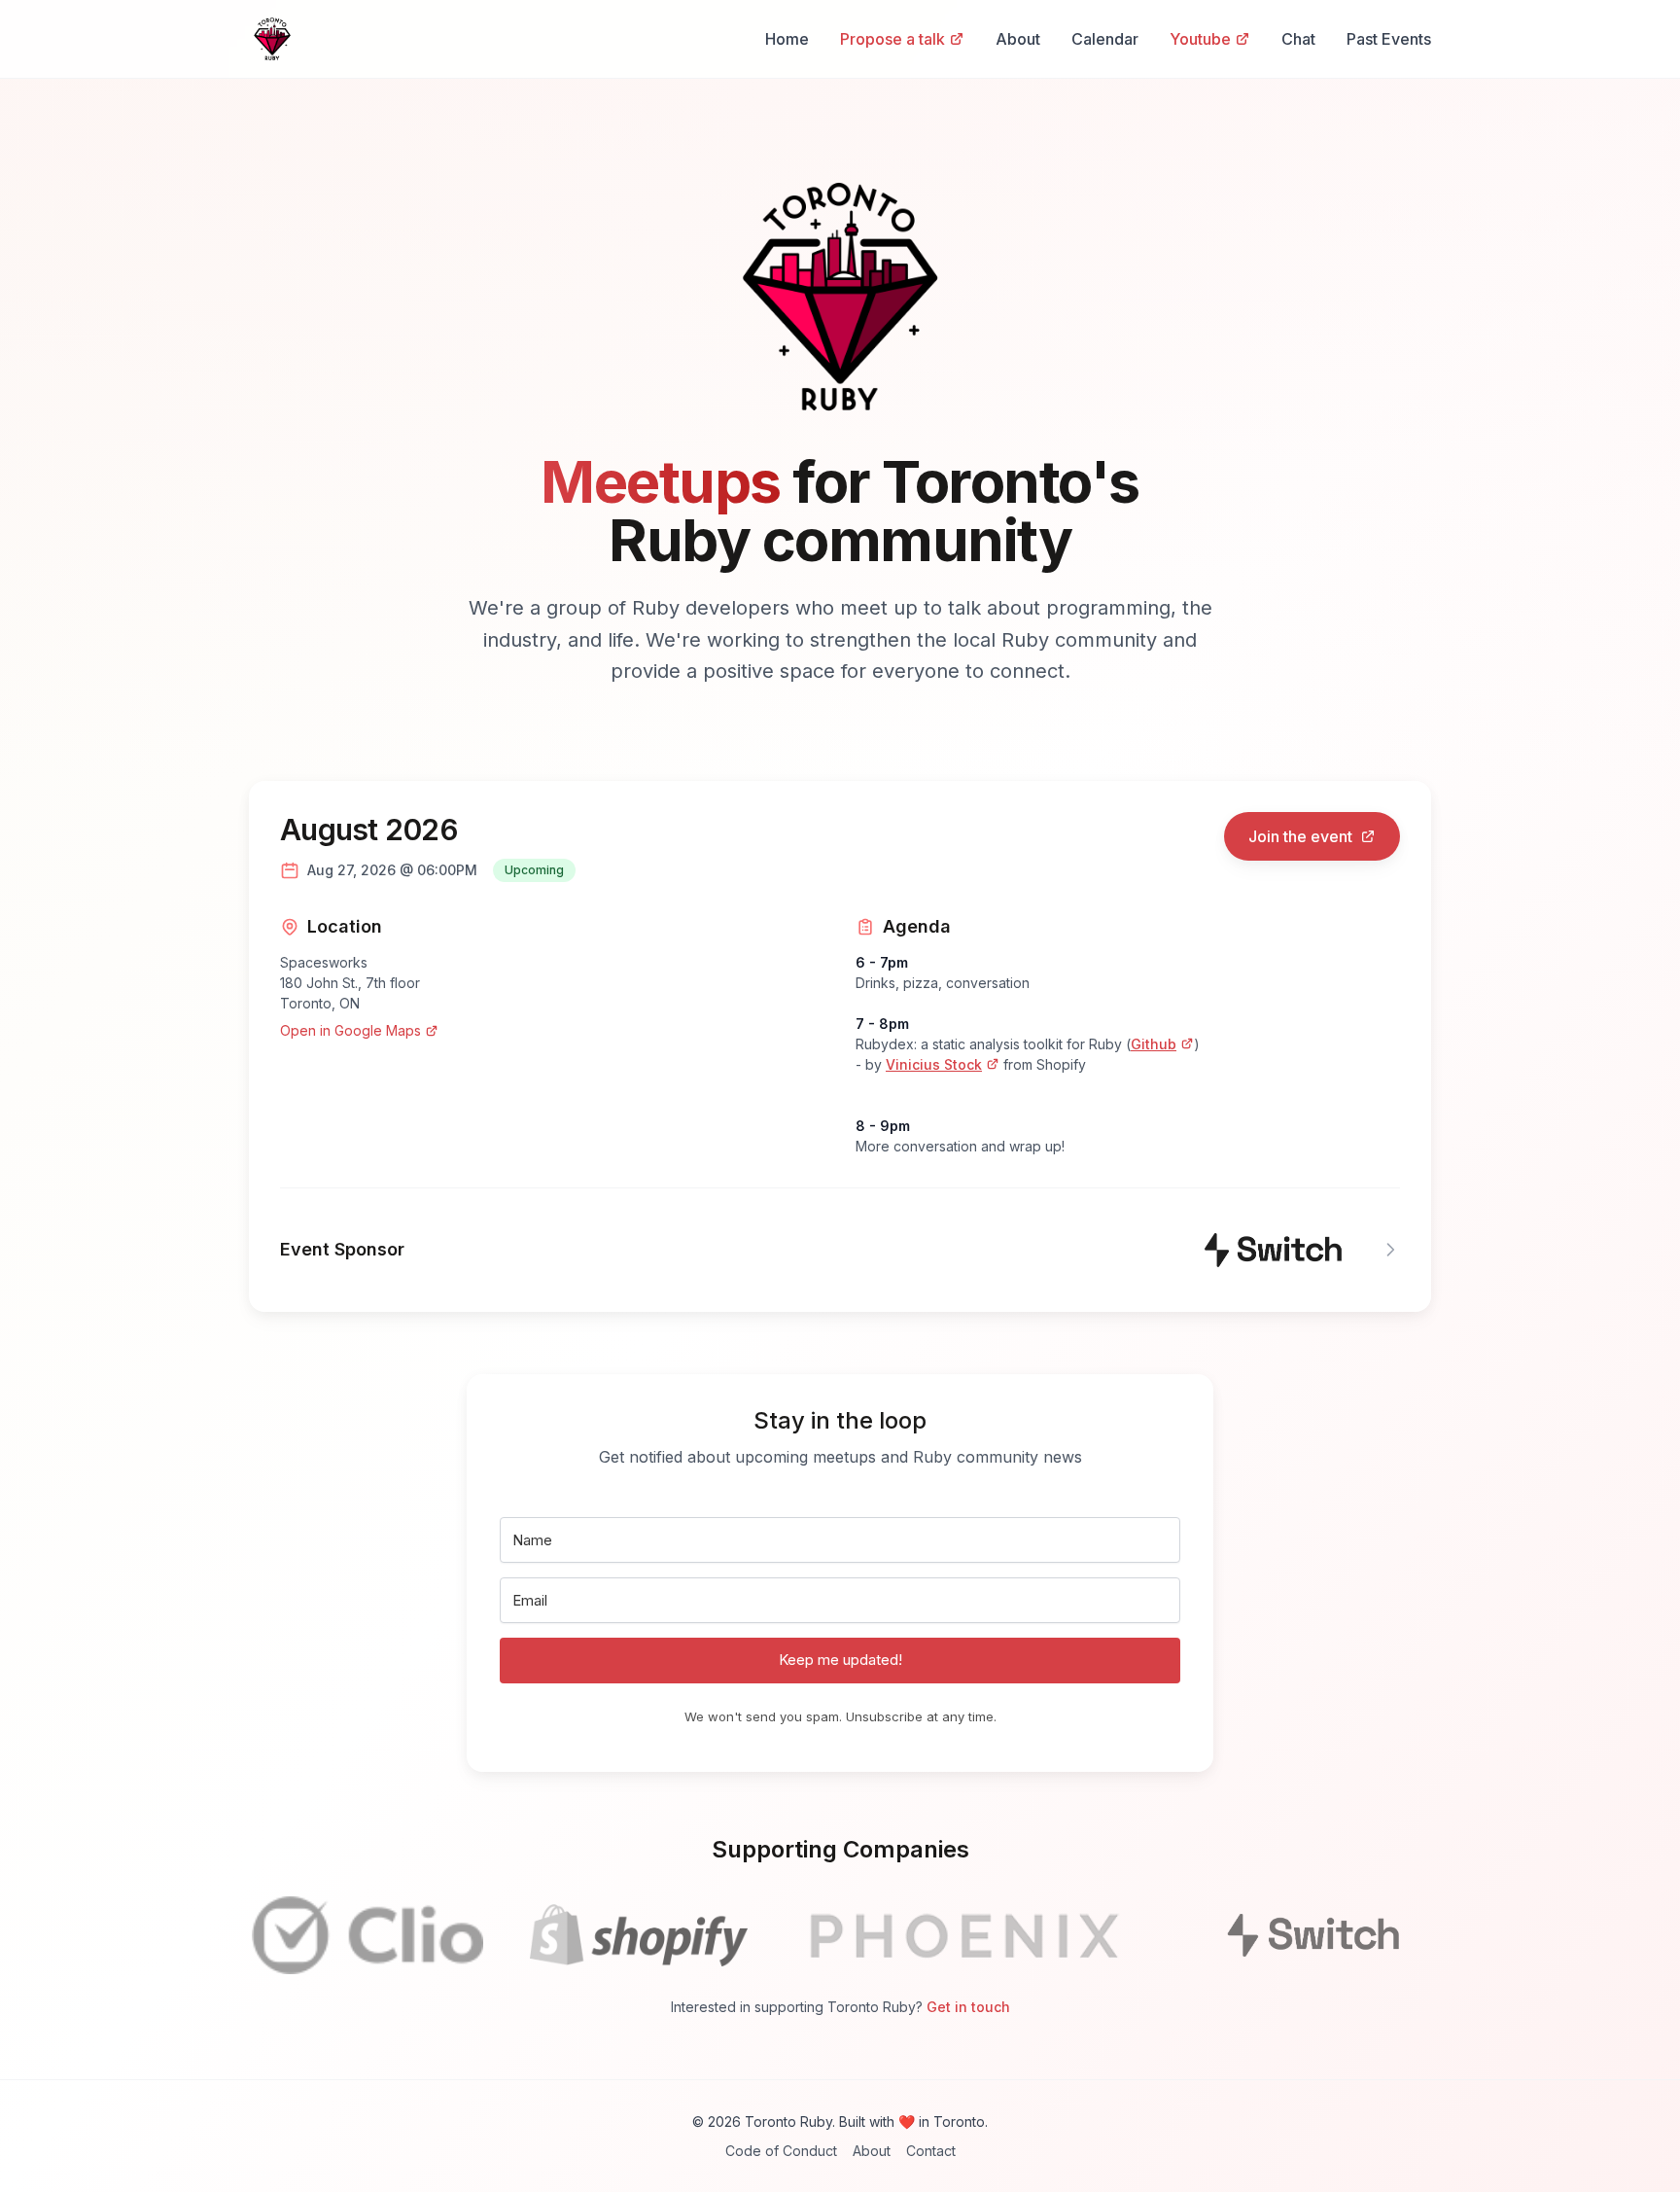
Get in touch (968, 2007)
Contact (931, 2151)
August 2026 (369, 830)
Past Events (1389, 39)
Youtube (1200, 39)
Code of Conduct (781, 2151)
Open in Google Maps (350, 1030)
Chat (1298, 39)
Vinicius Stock (934, 1064)
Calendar (1105, 39)
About (1018, 39)
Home (787, 39)
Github (1154, 1044)
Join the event (1300, 836)
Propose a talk (892, 39)
